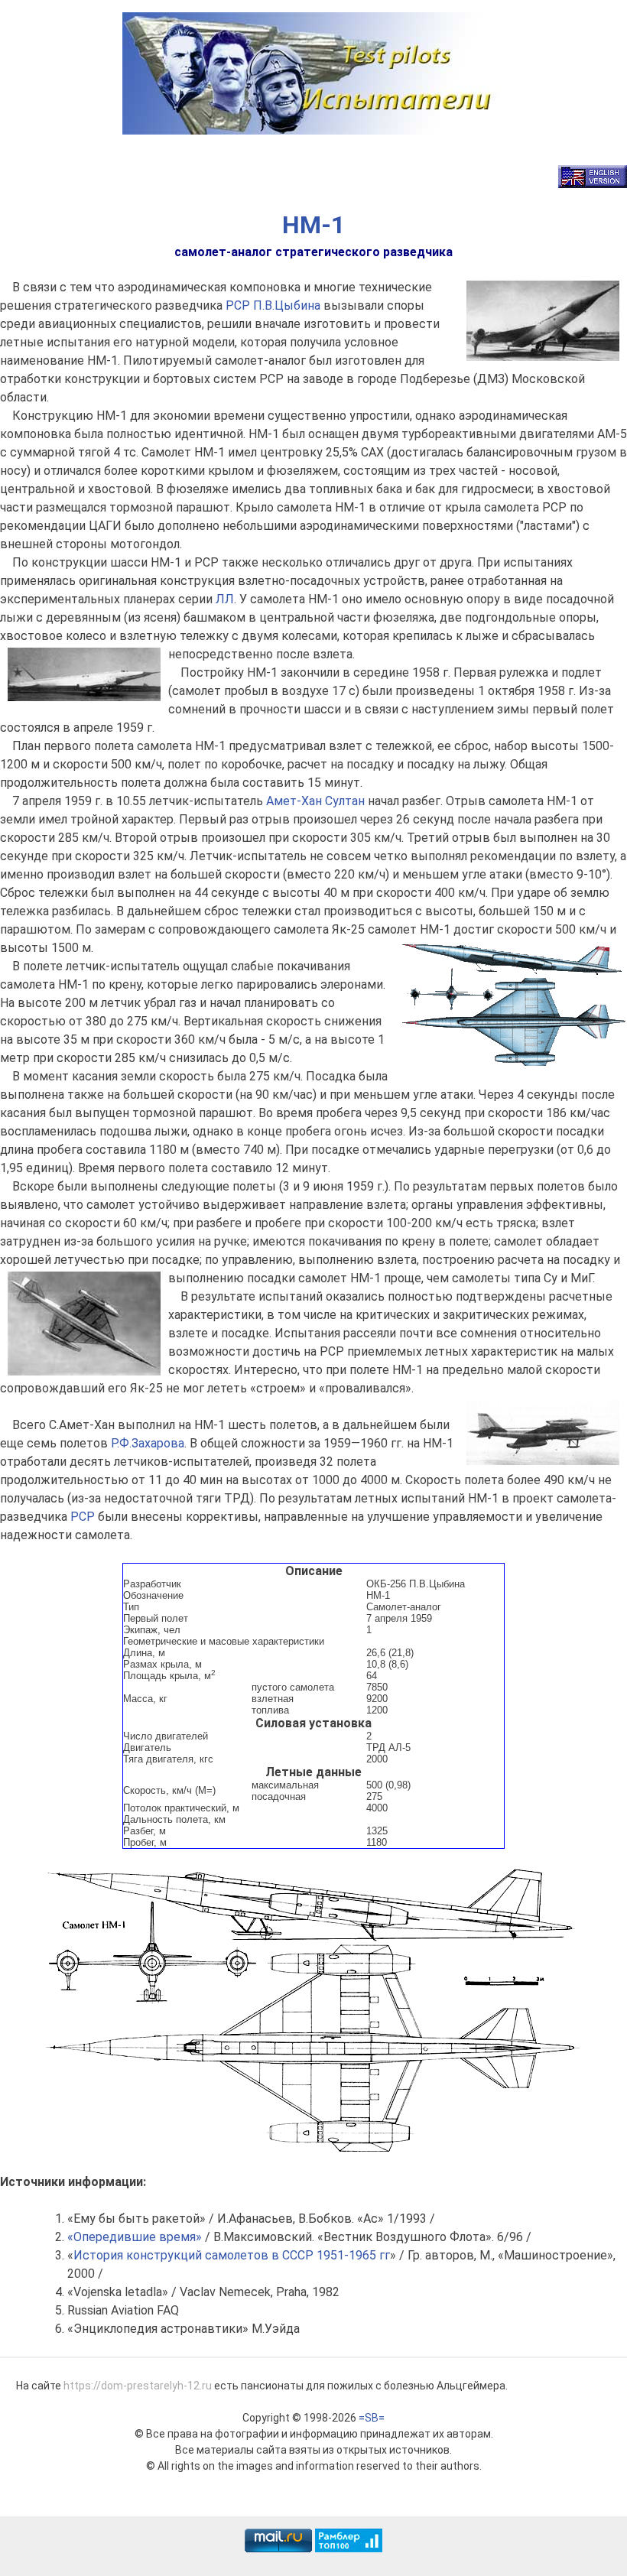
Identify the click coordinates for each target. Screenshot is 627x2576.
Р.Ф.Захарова (148, 1443)
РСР (238, 305)
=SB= (372, 2418)
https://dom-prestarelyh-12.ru (138, 2386)
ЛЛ (225, 599)
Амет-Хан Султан (315, 801)
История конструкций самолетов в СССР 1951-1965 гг (232, 2255)
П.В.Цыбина (287, 305)
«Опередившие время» (135, 2237)
